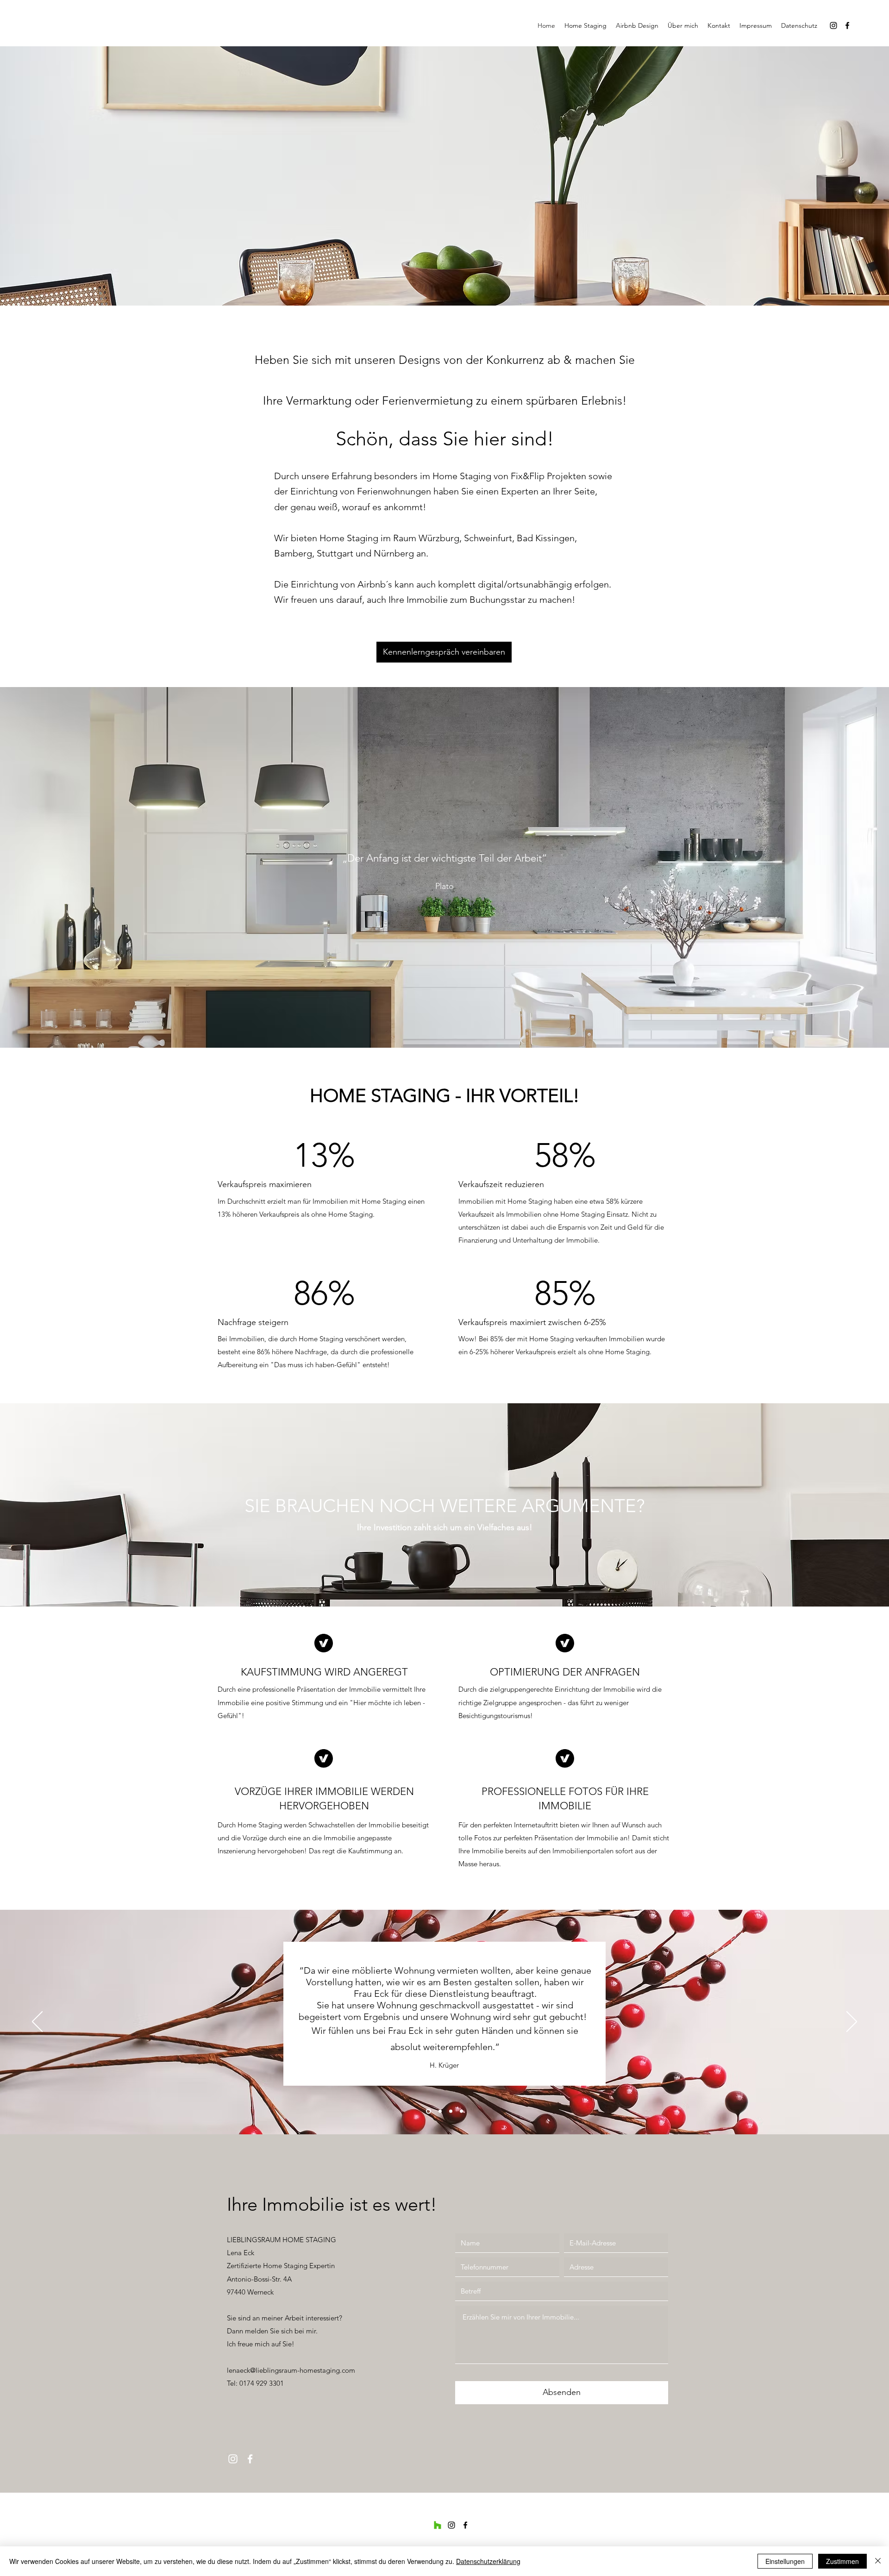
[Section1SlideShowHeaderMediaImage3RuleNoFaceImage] (451, 2111)
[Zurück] (37, 2022)
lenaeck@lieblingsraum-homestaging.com (291, 2370)
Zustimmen (842, 2561)
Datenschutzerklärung (488, 2561)
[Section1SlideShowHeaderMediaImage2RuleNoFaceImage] (439, 2111)
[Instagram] (833, 25)
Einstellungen (785, 2561)
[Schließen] (878, 2561)
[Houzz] (438, 2525)
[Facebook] (847, 25)
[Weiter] (852, 2022)
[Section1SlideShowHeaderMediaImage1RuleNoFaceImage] (428, 2111)
